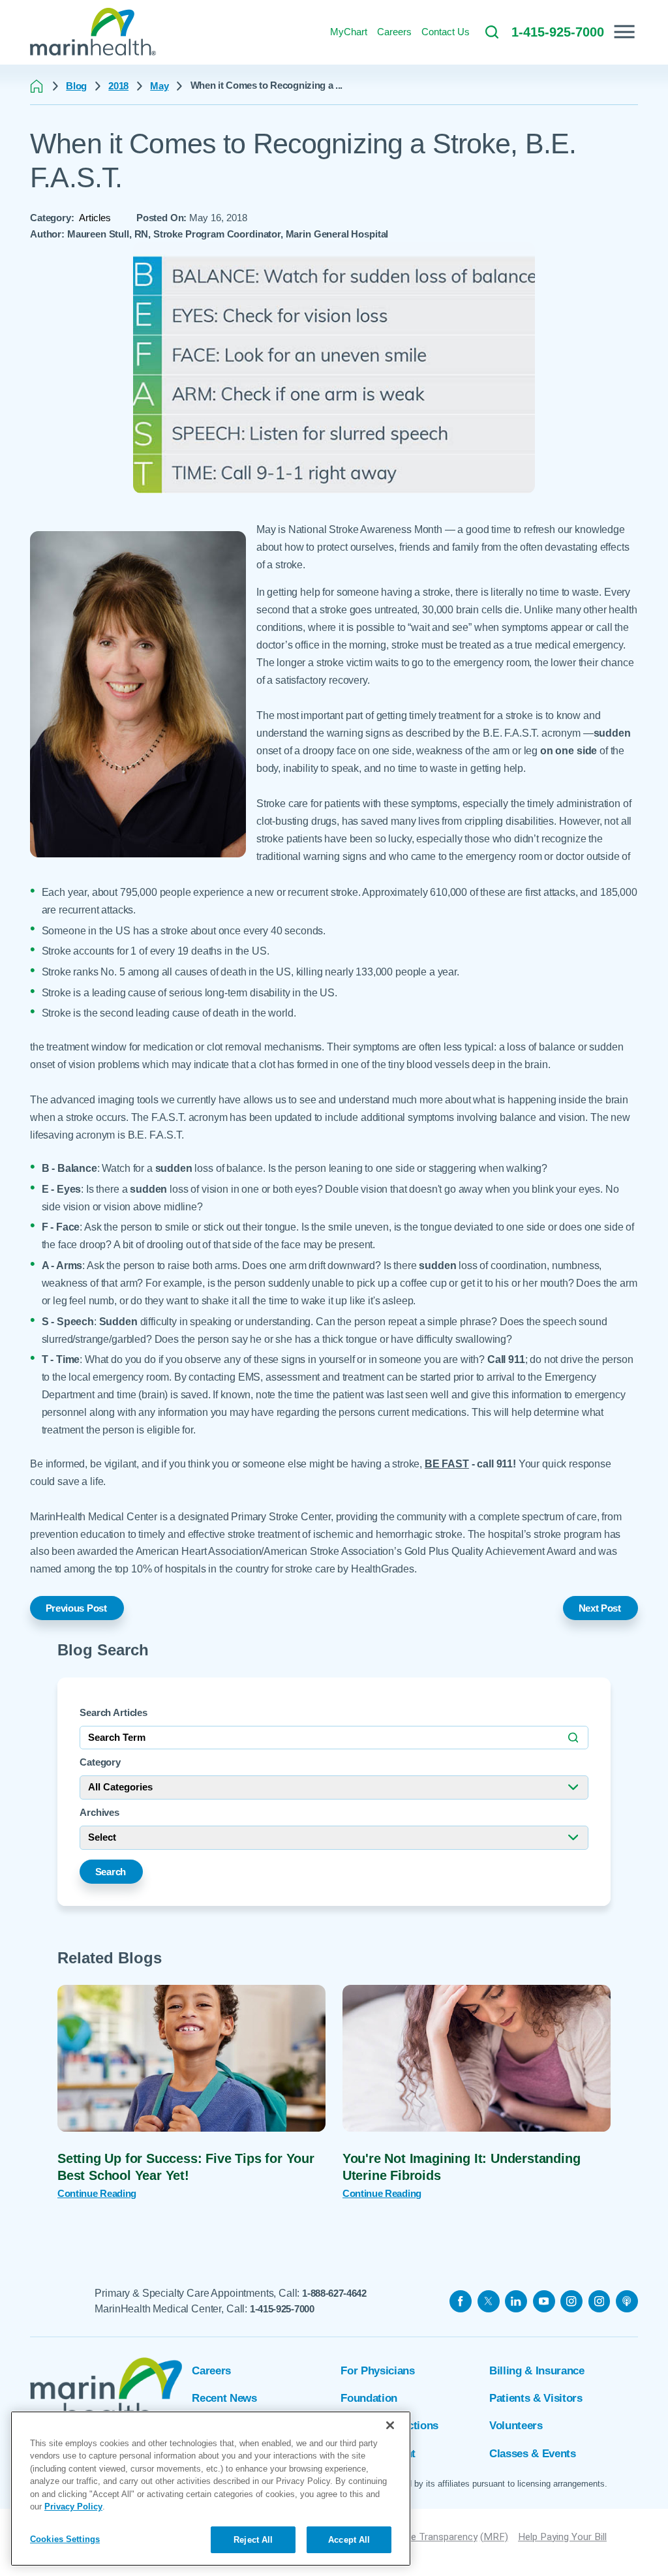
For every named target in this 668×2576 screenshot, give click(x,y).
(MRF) (494, 2537)
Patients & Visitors (536, 2398)
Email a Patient (378, 2454)
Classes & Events (533, 2454)
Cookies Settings (65, 2539)
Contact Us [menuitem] (446, 32)
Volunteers (516, 2426)
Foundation (369, 2398)
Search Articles (114, 1712)
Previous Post (76, 1608)
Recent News (224, 2398)
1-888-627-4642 (334, 2293)
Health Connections (389, 2426)
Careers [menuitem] (394, 32)
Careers (211, 2371)
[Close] (390, 2425)
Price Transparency (436, 2537)
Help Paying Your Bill (562, 2537)
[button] (624, 32)
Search (111, 1872)
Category (100, 1762)
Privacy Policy (73, 2507)
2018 (118, 86)
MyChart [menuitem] (349, 32)
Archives (99, 1812)
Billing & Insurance (537, 2371)
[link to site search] (492, 32)
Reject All (253, 2540)
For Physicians (377, 2371)
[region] (211, 2489)
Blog (76, 86)
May (159, 86)
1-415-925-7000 (282, 2309)
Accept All (349, 2540)
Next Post (600, 1608)
